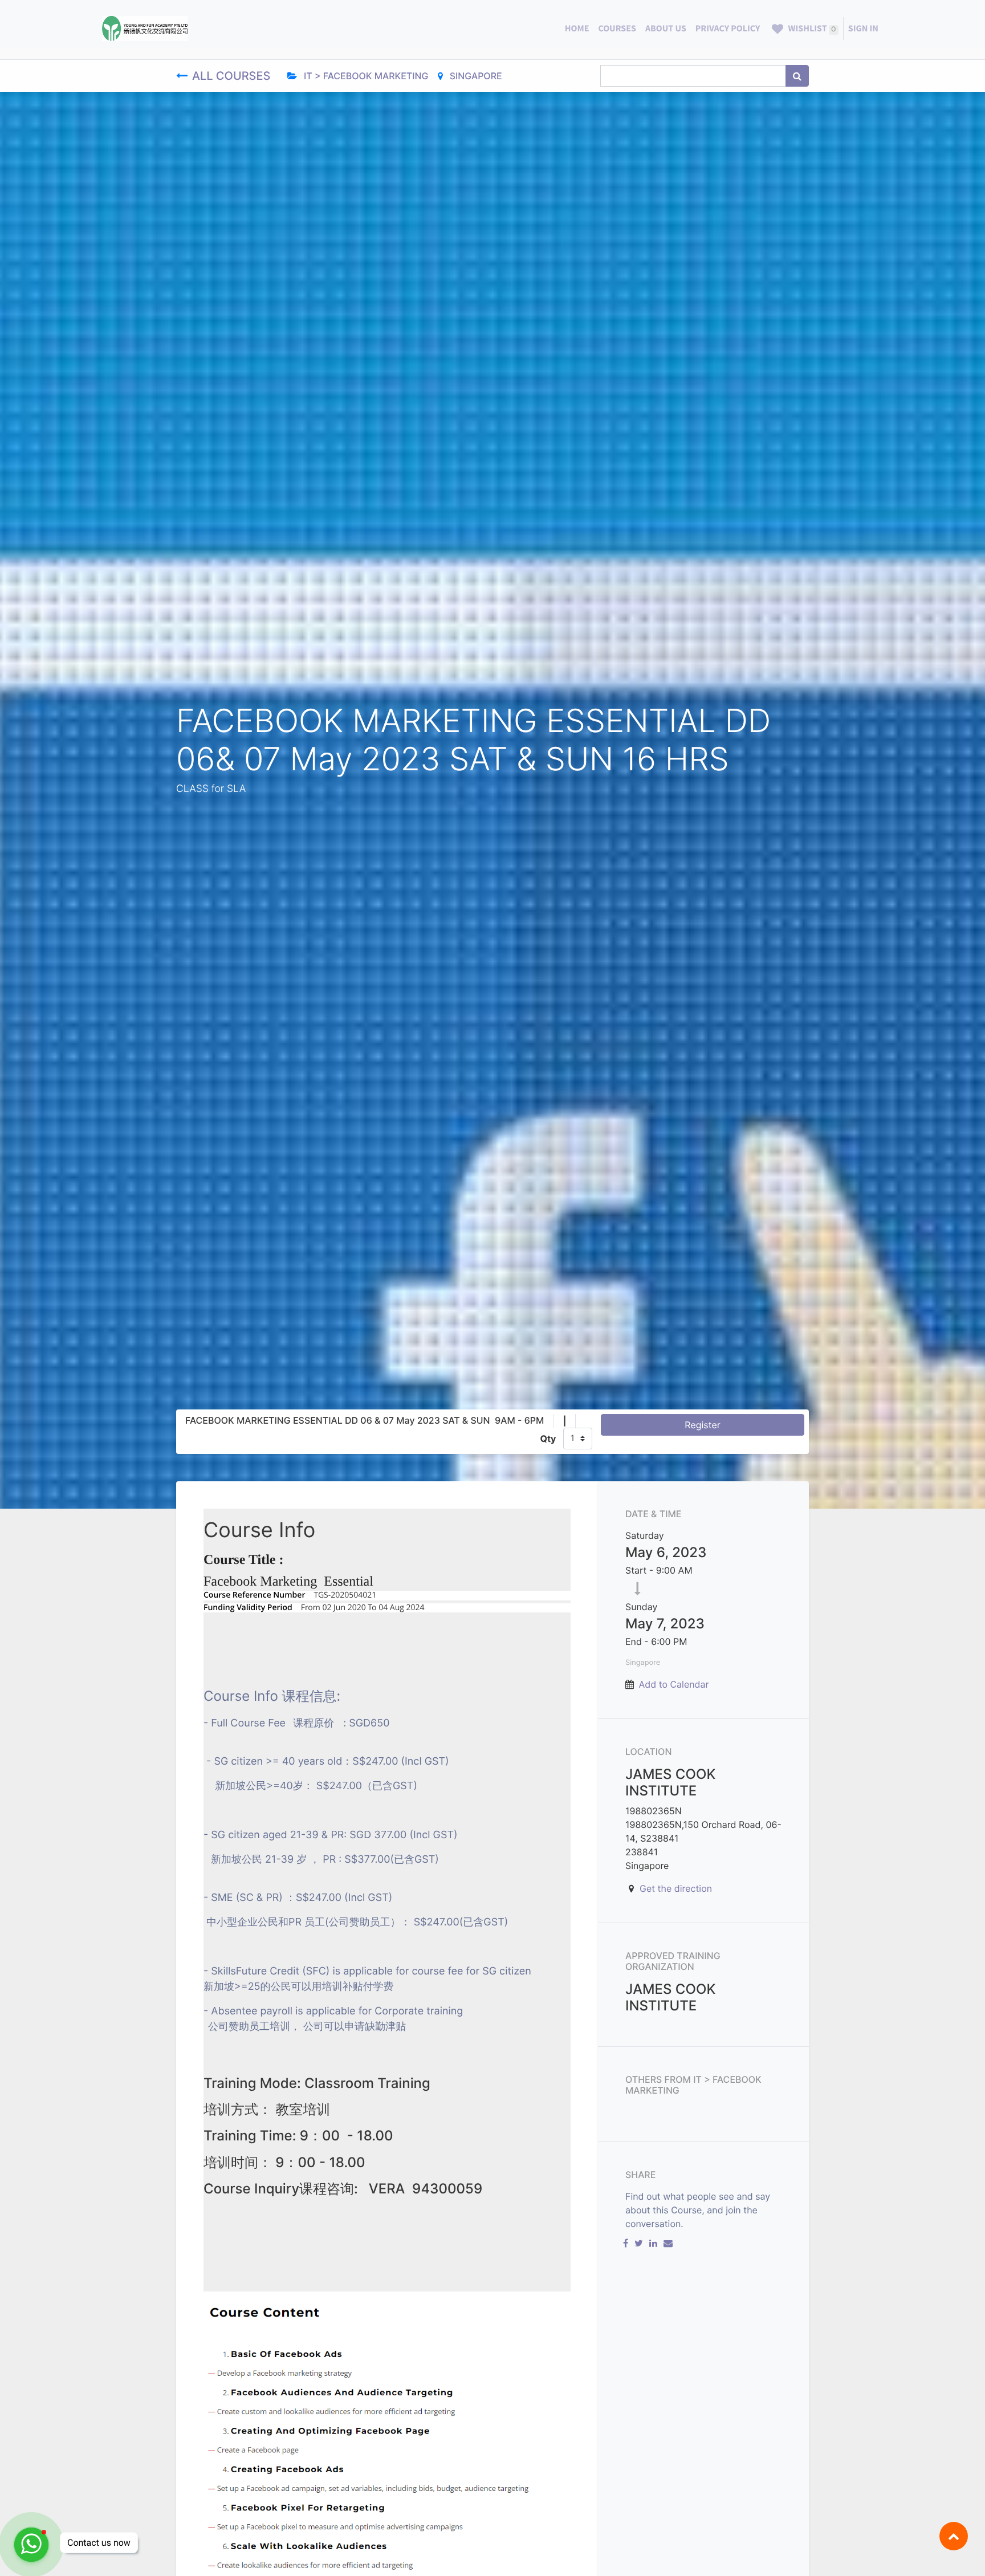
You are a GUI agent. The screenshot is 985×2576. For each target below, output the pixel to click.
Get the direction (676, 1888)
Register (702, 1425)
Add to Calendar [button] (674, 1684)
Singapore (475, 76)
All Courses (233, 76)
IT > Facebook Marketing (365, 76)
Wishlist (811, 29)
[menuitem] (577, 29)
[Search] (797, 76)
